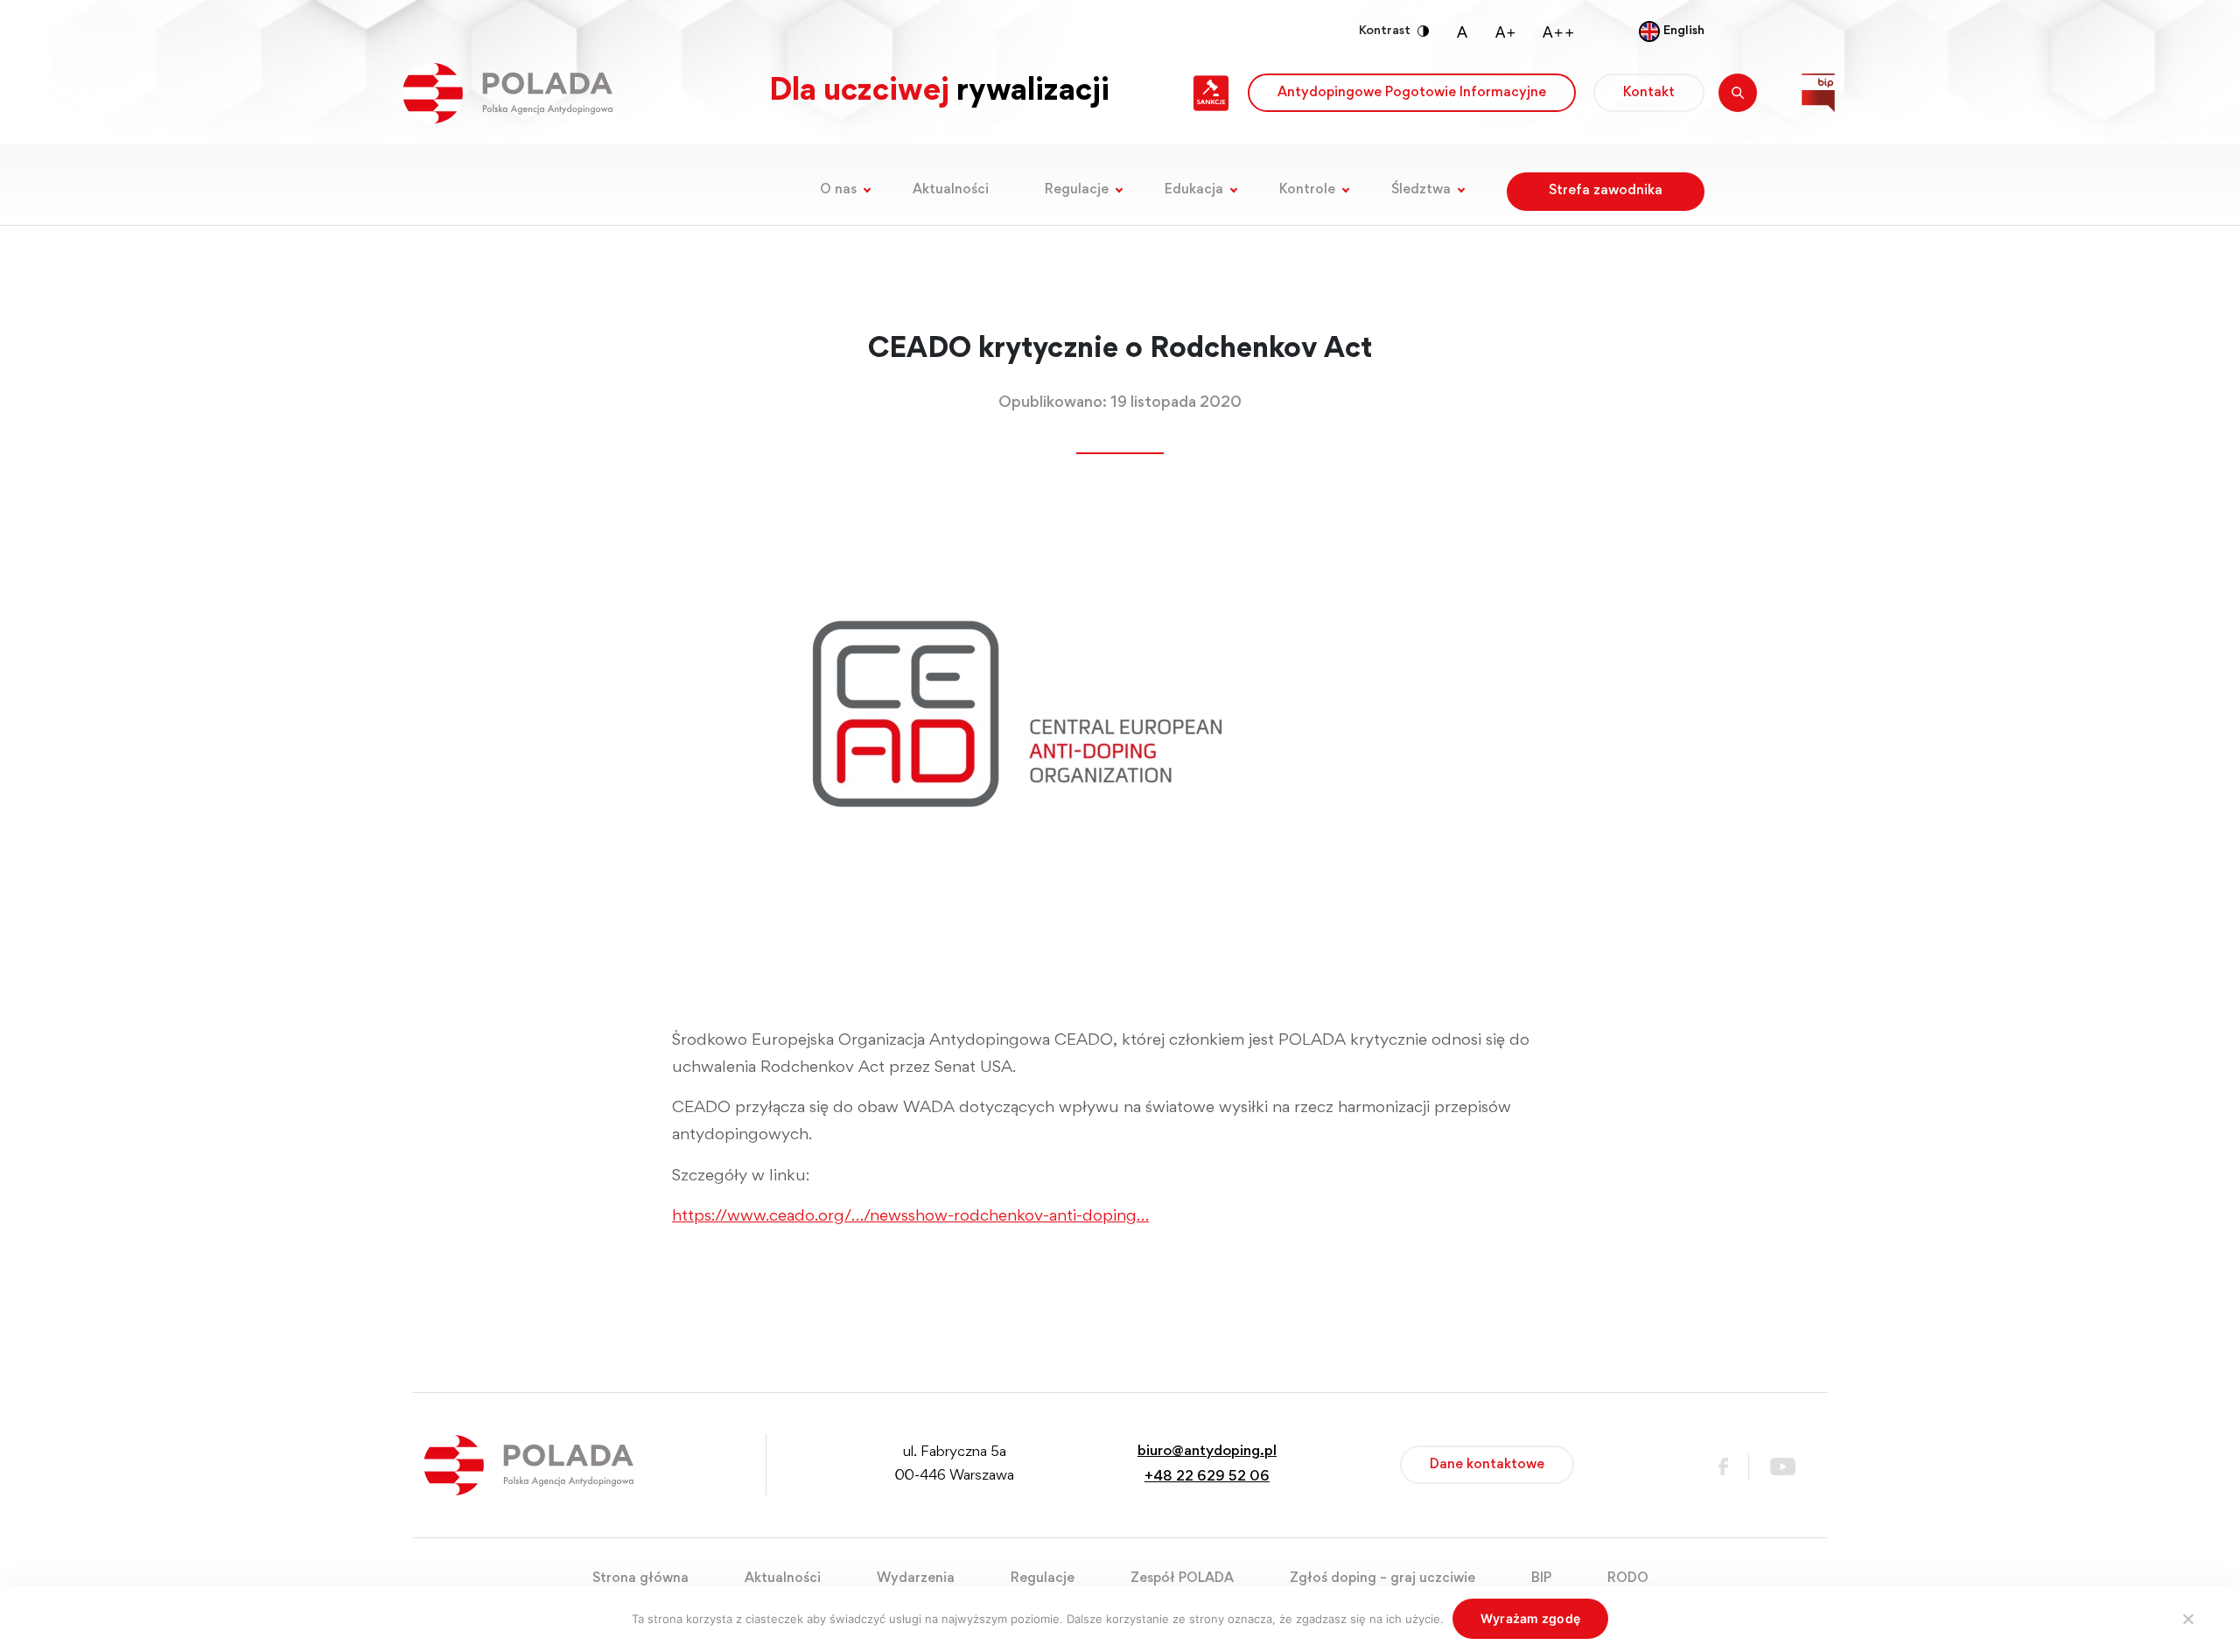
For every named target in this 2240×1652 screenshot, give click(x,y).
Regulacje (1077, 190)
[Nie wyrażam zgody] (2187, 1619)
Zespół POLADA (1182, 1578)
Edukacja (1194, 190)
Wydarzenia (916, 1578)
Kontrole (1307, 190)
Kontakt (1649, 93)
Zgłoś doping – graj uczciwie (1382, 1578)
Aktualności (951, 190)
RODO (1628, 1578)
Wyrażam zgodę (1530, 1618)
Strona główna (640, 1578)
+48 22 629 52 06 (1207, 1477)
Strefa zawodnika (1606, 191)
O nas (838, 190)
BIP (1541, 1578)
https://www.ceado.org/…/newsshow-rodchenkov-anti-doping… (910, 1217)
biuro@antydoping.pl (1207, 1452)
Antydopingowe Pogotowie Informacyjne (1412, 93)
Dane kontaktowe (1487, 1465)
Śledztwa (1421, 190)
